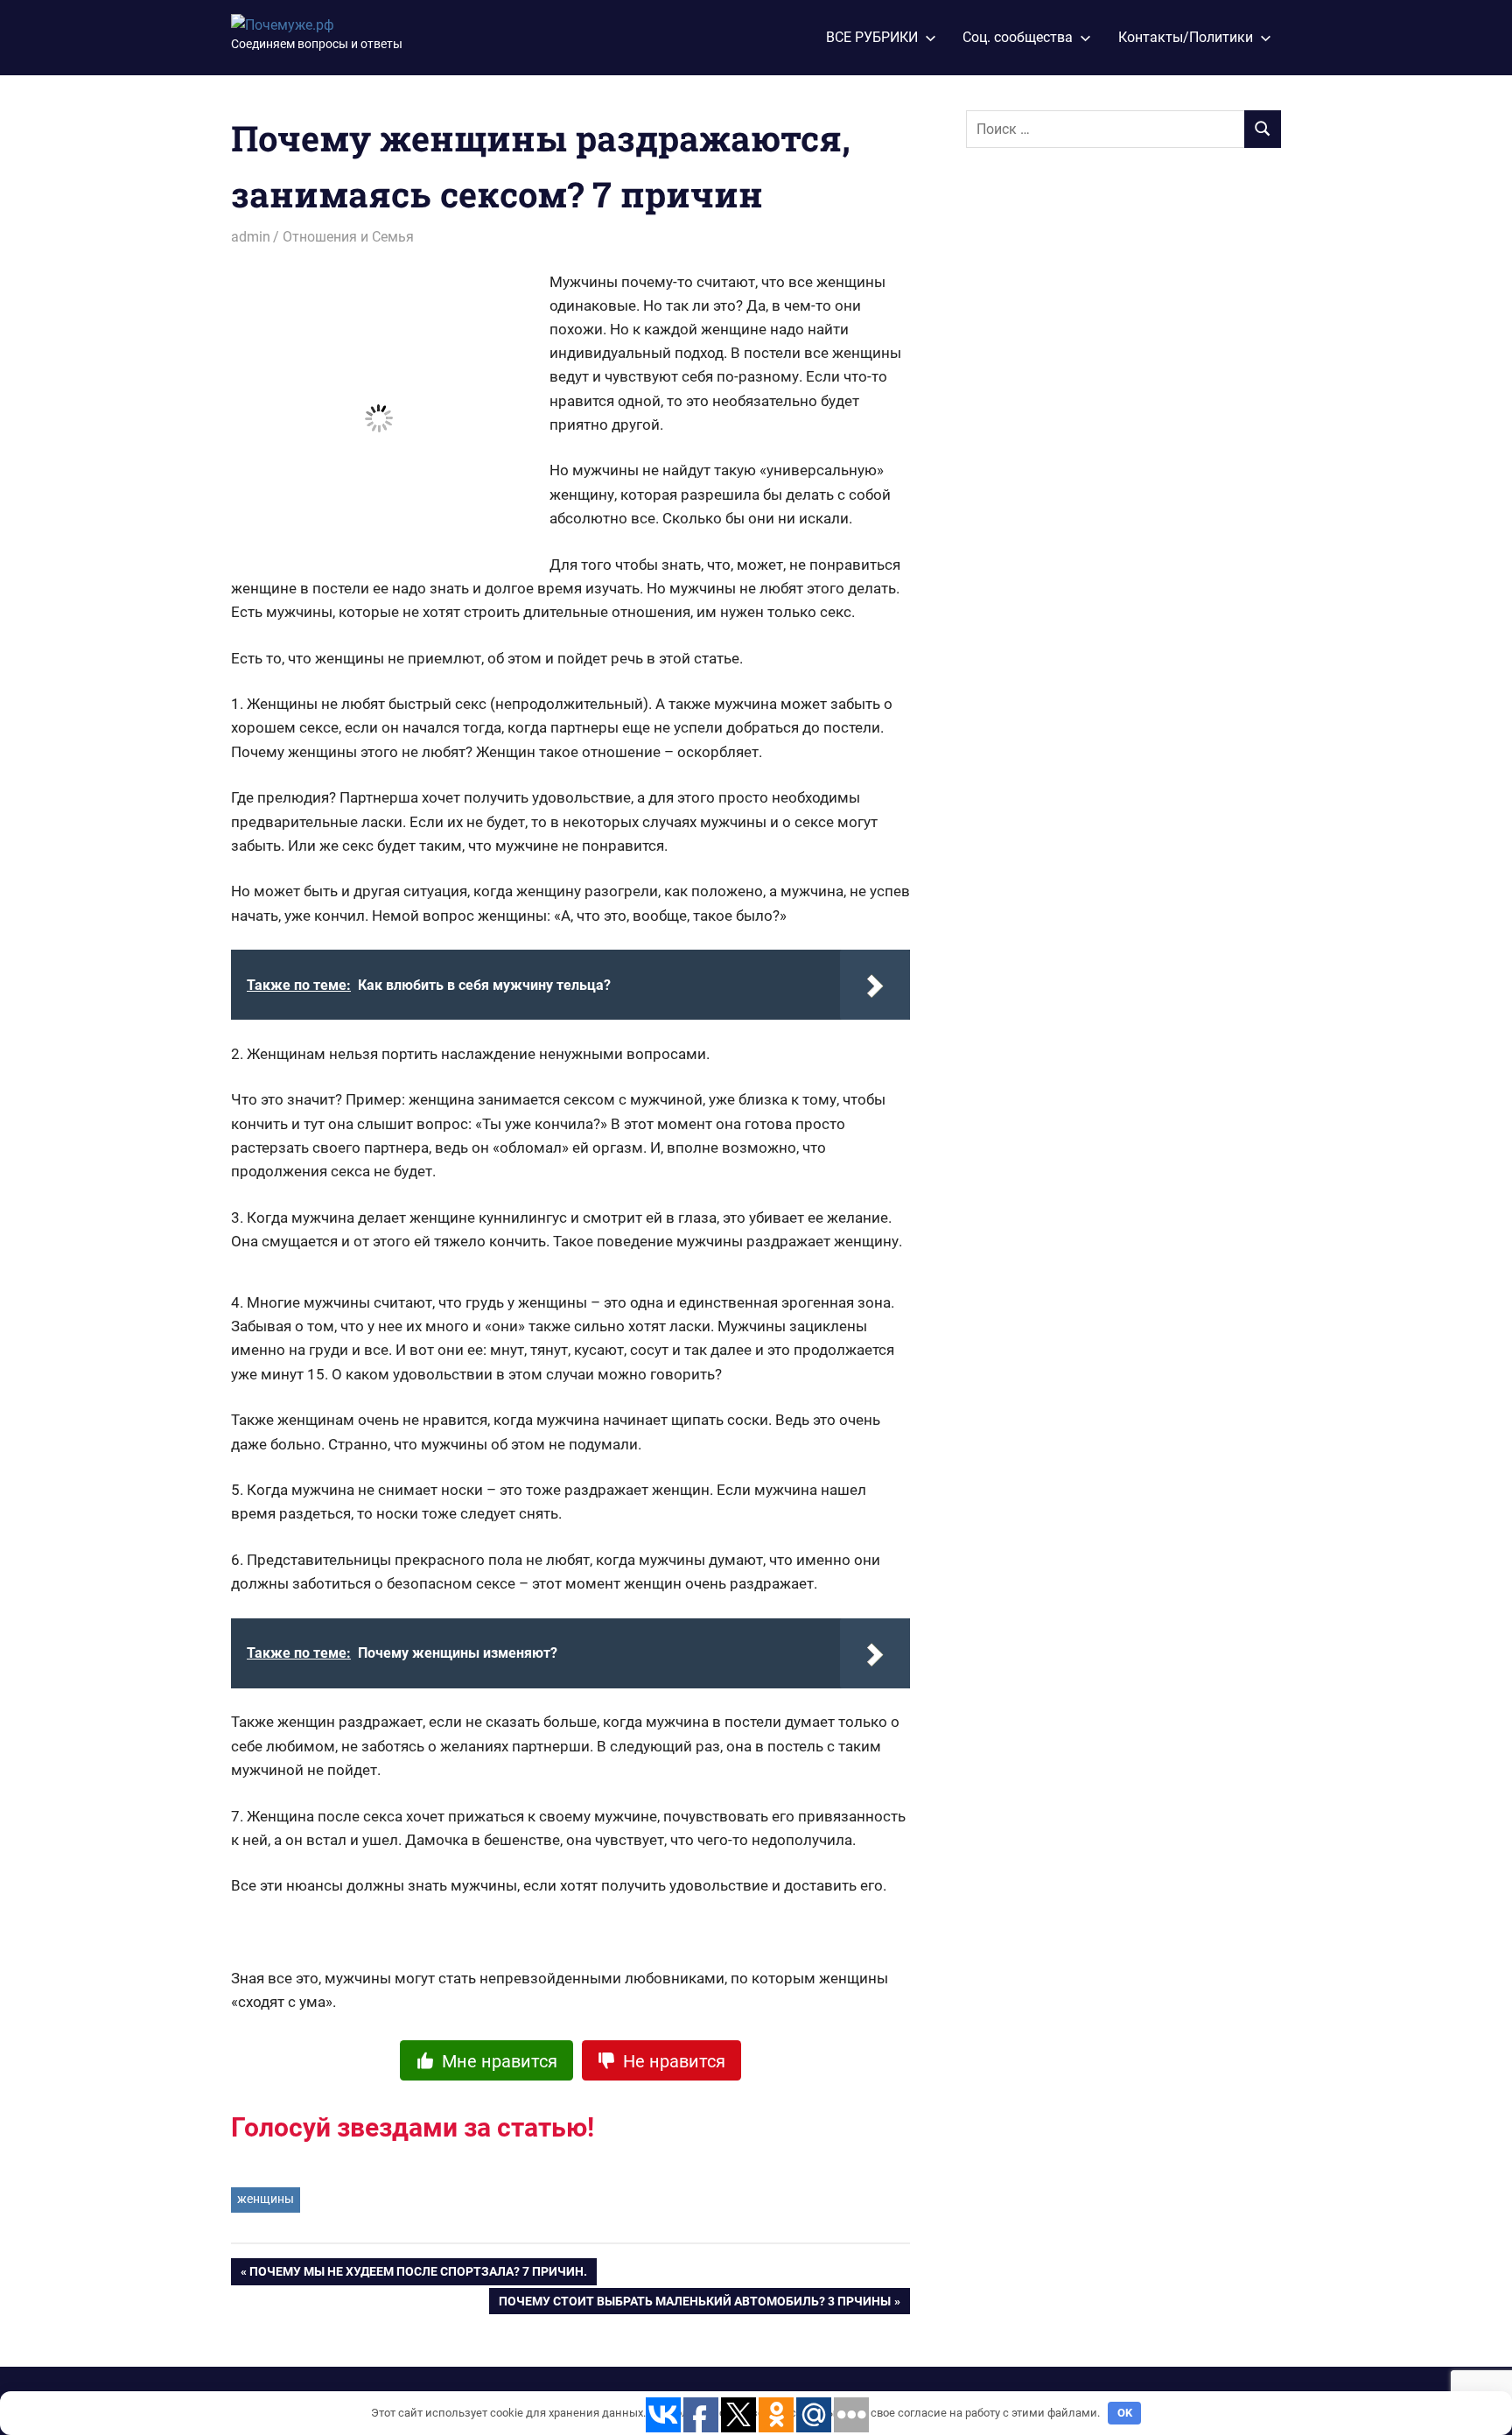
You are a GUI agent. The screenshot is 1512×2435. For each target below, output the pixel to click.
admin (251, 237)
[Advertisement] (1097, 453)
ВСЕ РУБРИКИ (872, 37)
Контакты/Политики (1186, 37)
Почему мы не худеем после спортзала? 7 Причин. (418, 2275)
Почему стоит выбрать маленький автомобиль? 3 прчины (695, 2305)
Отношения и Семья (348, 237)
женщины (266, 2199)
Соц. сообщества (1018, 37)
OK (1125, 2413)
